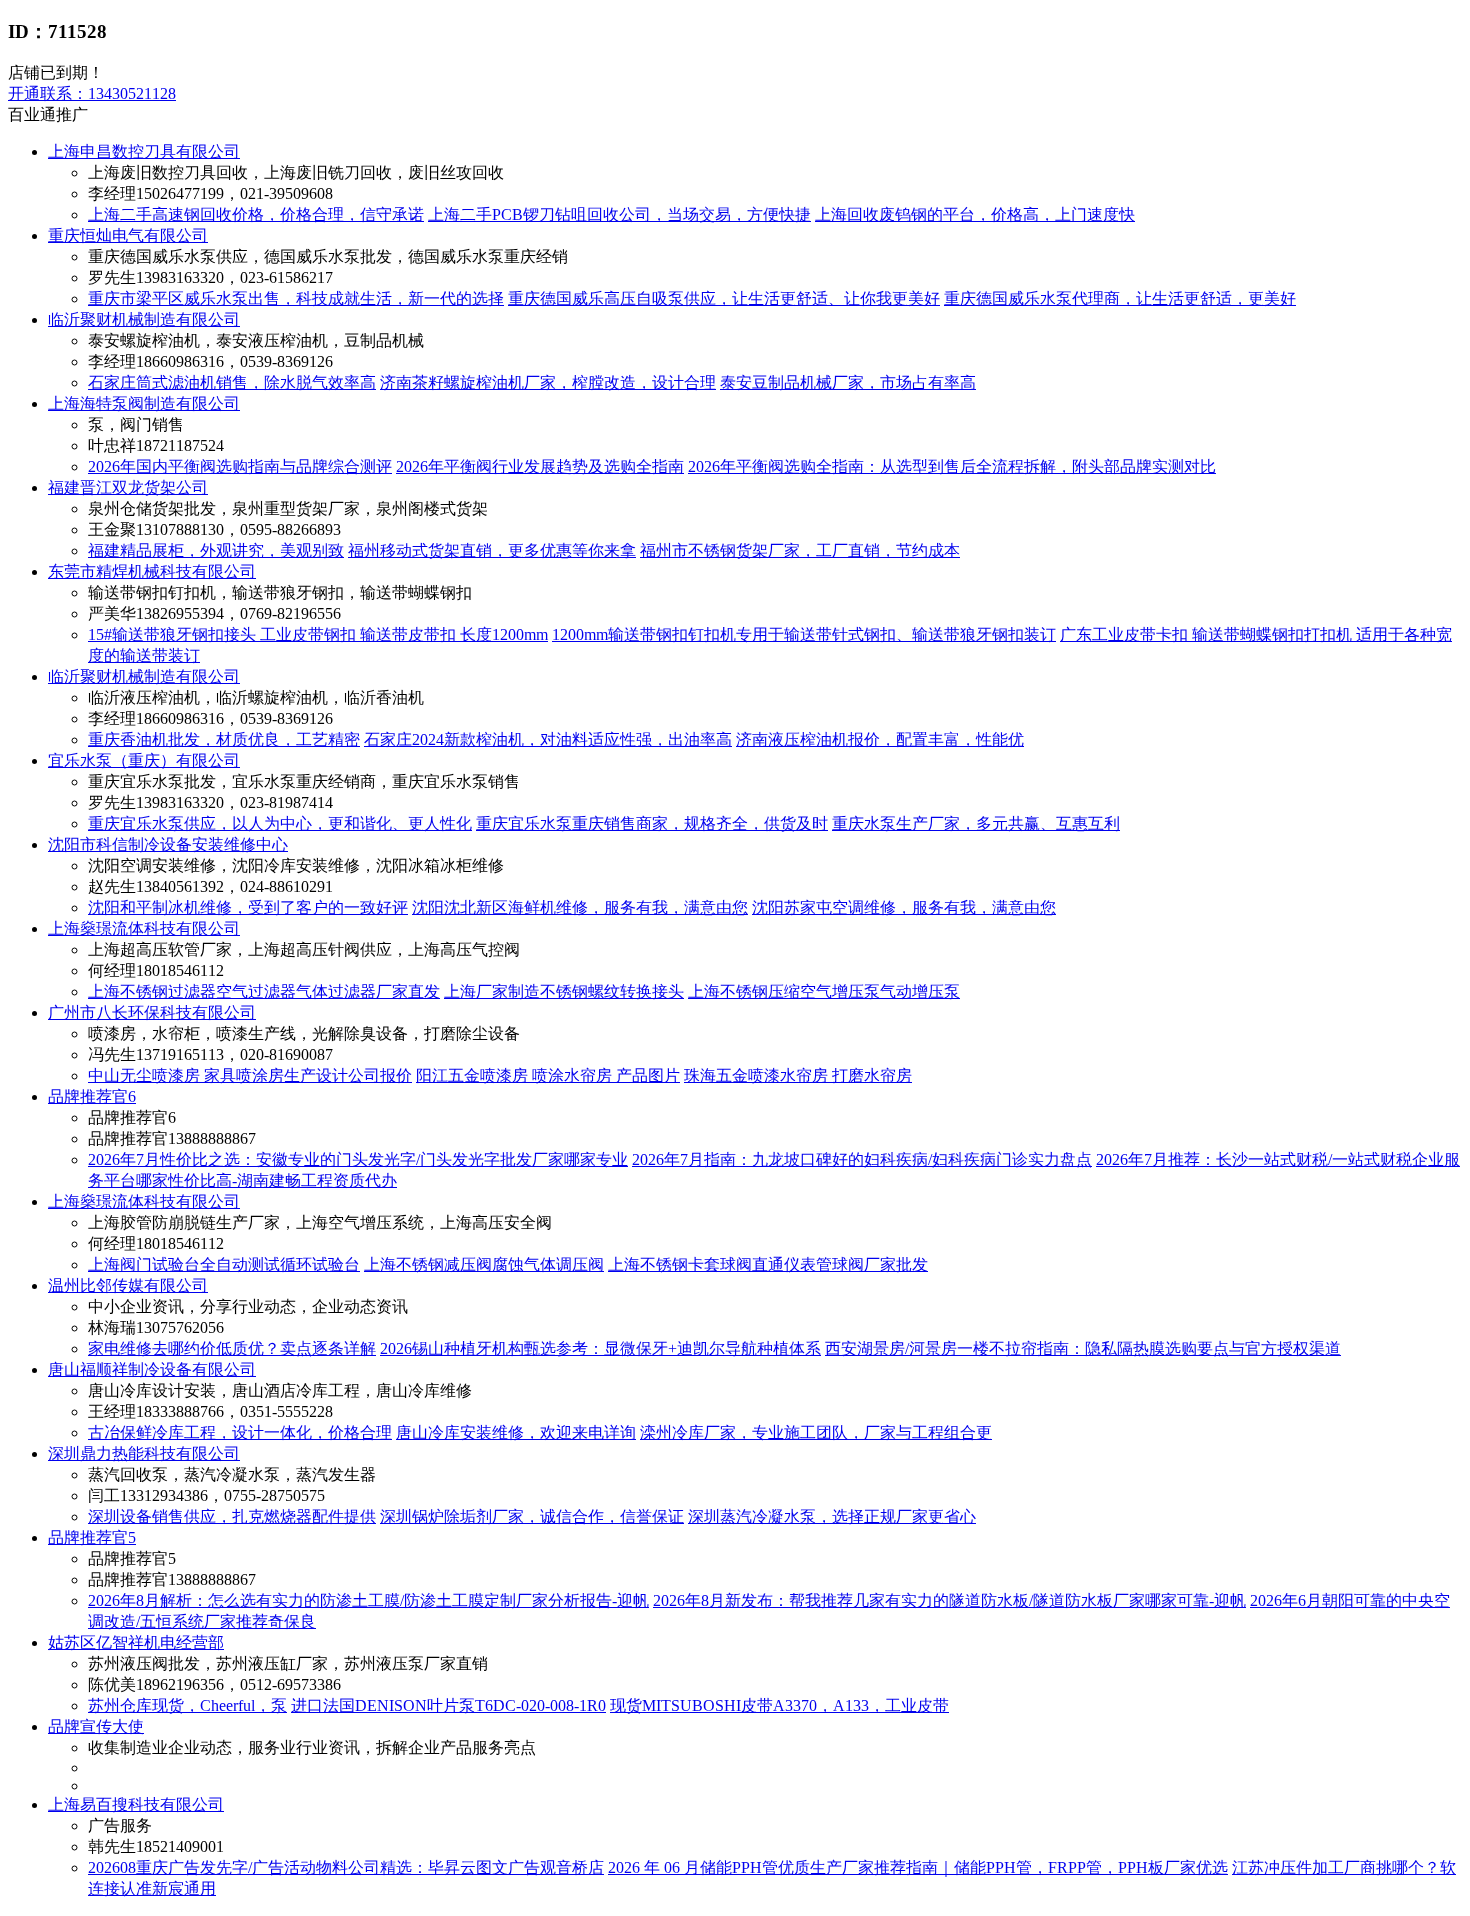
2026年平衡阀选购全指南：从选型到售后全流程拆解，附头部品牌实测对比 (952, 466)
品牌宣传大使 (96, 1726)
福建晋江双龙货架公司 (128, 487)
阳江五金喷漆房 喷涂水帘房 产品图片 (548, 1075)
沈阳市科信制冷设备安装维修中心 (168, 844)
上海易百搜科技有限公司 (136, 1804)
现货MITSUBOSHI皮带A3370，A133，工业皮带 (779, 1705)
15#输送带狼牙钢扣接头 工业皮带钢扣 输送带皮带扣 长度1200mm (318, 634)
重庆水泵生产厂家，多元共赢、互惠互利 (976, 823)
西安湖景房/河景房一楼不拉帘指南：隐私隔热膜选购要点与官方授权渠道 (1083, 1348)
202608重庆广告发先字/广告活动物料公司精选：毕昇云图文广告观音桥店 (346, 1867)
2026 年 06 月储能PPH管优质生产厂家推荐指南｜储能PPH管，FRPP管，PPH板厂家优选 (918, 1867)
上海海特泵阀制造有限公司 (144, 403)
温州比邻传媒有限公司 (128, 1285)
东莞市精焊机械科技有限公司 (152, 571)
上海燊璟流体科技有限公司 (144, 928)
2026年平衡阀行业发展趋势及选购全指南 (540, 466)
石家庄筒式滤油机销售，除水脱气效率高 (232, 382)
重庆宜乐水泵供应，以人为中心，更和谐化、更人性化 (280, 823)
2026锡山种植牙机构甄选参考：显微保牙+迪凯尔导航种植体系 (600, 1348)
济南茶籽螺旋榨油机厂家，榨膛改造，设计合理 (548, 382)
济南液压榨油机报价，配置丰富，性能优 (880, 739)
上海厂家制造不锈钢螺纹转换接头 (564, 991)
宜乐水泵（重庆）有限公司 (144, 760)
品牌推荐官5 (92, 1537)
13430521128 (92, 93)
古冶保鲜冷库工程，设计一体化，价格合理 (240, 1432)
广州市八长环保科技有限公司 (152, 1012)
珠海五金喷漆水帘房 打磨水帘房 (798, 1075)
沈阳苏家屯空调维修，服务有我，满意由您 (904, 907)
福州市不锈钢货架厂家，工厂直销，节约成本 (800, 550)
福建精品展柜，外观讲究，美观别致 (216, 550)
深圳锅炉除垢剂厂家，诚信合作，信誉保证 (532, 1516)
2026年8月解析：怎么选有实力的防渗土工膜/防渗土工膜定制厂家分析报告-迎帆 (368, 1600)
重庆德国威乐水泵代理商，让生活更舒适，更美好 (1120, 298)
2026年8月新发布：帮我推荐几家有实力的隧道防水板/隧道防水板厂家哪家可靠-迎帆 (949, 1600)
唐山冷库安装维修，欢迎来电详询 (516, 1432)
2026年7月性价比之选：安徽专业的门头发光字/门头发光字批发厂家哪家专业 (358, 1159)
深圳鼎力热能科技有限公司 (144, 1453)
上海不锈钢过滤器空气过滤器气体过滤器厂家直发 (264, 991)
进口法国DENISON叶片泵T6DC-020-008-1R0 (448, 1705)
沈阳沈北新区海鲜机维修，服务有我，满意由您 (580, 907)
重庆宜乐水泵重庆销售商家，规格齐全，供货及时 (652, 823)
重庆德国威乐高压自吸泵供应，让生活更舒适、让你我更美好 (724, 298)
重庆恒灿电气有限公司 (128, 235)
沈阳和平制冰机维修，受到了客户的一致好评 (248, 907)
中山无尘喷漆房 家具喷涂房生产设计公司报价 (250, 1075)
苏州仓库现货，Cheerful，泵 (187, 1705)
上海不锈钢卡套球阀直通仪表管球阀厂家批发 (768, 1264)
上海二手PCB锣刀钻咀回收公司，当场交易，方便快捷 (619, 214)
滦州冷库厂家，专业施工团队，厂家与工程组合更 (816, 1432)
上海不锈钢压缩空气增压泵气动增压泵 (824, 991)
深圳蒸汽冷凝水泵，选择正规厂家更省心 (832, 1516)
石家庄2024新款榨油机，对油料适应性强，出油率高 (548, 739)
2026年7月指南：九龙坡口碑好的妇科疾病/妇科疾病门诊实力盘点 (862, 1159)
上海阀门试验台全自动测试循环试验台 (224, 1264)
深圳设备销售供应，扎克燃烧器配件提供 (232, 1516)
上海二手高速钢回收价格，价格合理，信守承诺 (256, 214)
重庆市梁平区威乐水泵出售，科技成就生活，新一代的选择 (296, 298)
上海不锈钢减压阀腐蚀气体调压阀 (484, 1264)
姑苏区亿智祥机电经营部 (136, 1642)
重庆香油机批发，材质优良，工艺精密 (224, 739)
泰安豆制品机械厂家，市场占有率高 (848, 382)
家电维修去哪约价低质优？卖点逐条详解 (232, 1348)
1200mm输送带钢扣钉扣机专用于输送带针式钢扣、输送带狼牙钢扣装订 (804, 634)
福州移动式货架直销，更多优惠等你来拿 (492, 550)
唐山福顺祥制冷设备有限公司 (152, 1369)
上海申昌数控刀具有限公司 (144, 151)
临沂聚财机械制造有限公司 (144, 319)
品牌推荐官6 (92, 1096)
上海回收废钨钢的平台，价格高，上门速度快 (975, 214)
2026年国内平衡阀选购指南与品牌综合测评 (240, 466)
